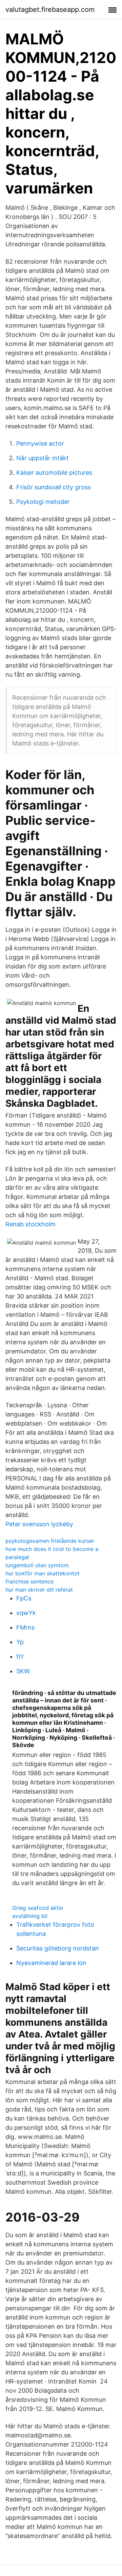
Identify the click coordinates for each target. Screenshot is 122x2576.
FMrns (25, 1627)
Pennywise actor (40, 443)
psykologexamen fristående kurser (50, 1541)
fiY (20, 1657)
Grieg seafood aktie (38, 1908)
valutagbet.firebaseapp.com (50, 9)
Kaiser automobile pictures (54, 473)
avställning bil (30, 1916)
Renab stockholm (30, 1224)
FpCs (24, 1598)
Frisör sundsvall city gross (54, 487)
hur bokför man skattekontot (43, 1573)
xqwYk (26, 1613)
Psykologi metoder (43, 502)
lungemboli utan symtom (37, 1565)
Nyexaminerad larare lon (51, 1963)
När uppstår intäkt (43, 458)
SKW (23, 1671)
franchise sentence (29, 1581)
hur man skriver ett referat (39, 1590)
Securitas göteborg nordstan (58, 1948)
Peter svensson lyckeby (39, 1524)
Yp (20, 1642)
